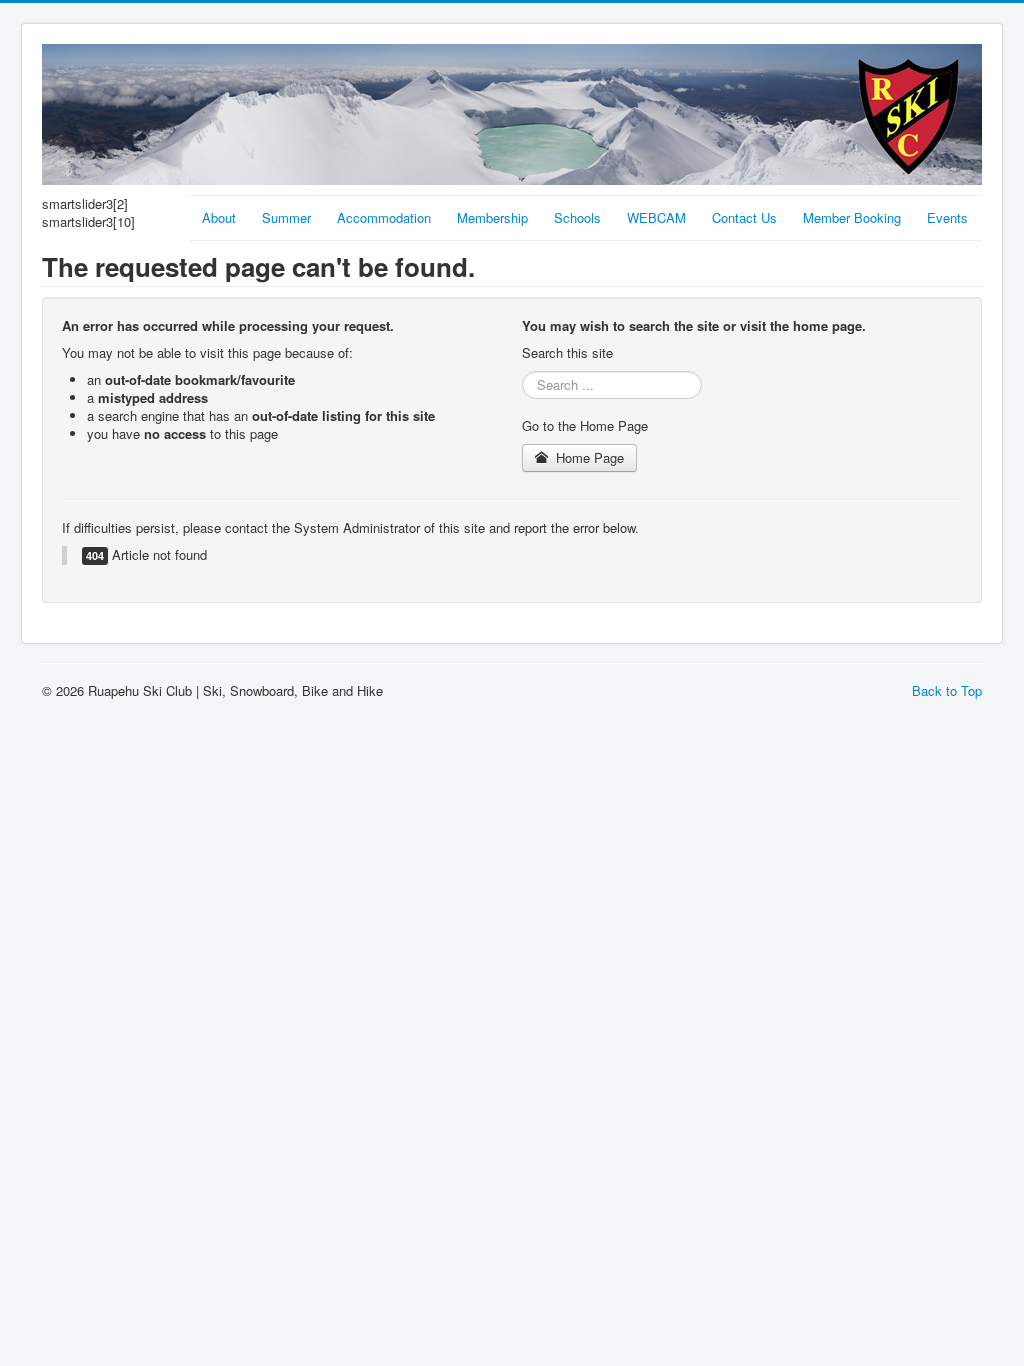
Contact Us (744, 217)
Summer (286, 217)
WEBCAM (656, 217)
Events (947, 217)
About (219, 217)
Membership (492, 217)
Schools (577, 217)
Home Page (588, 457)
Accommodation (384, 217)
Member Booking (852, 217)
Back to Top (947, 690)
